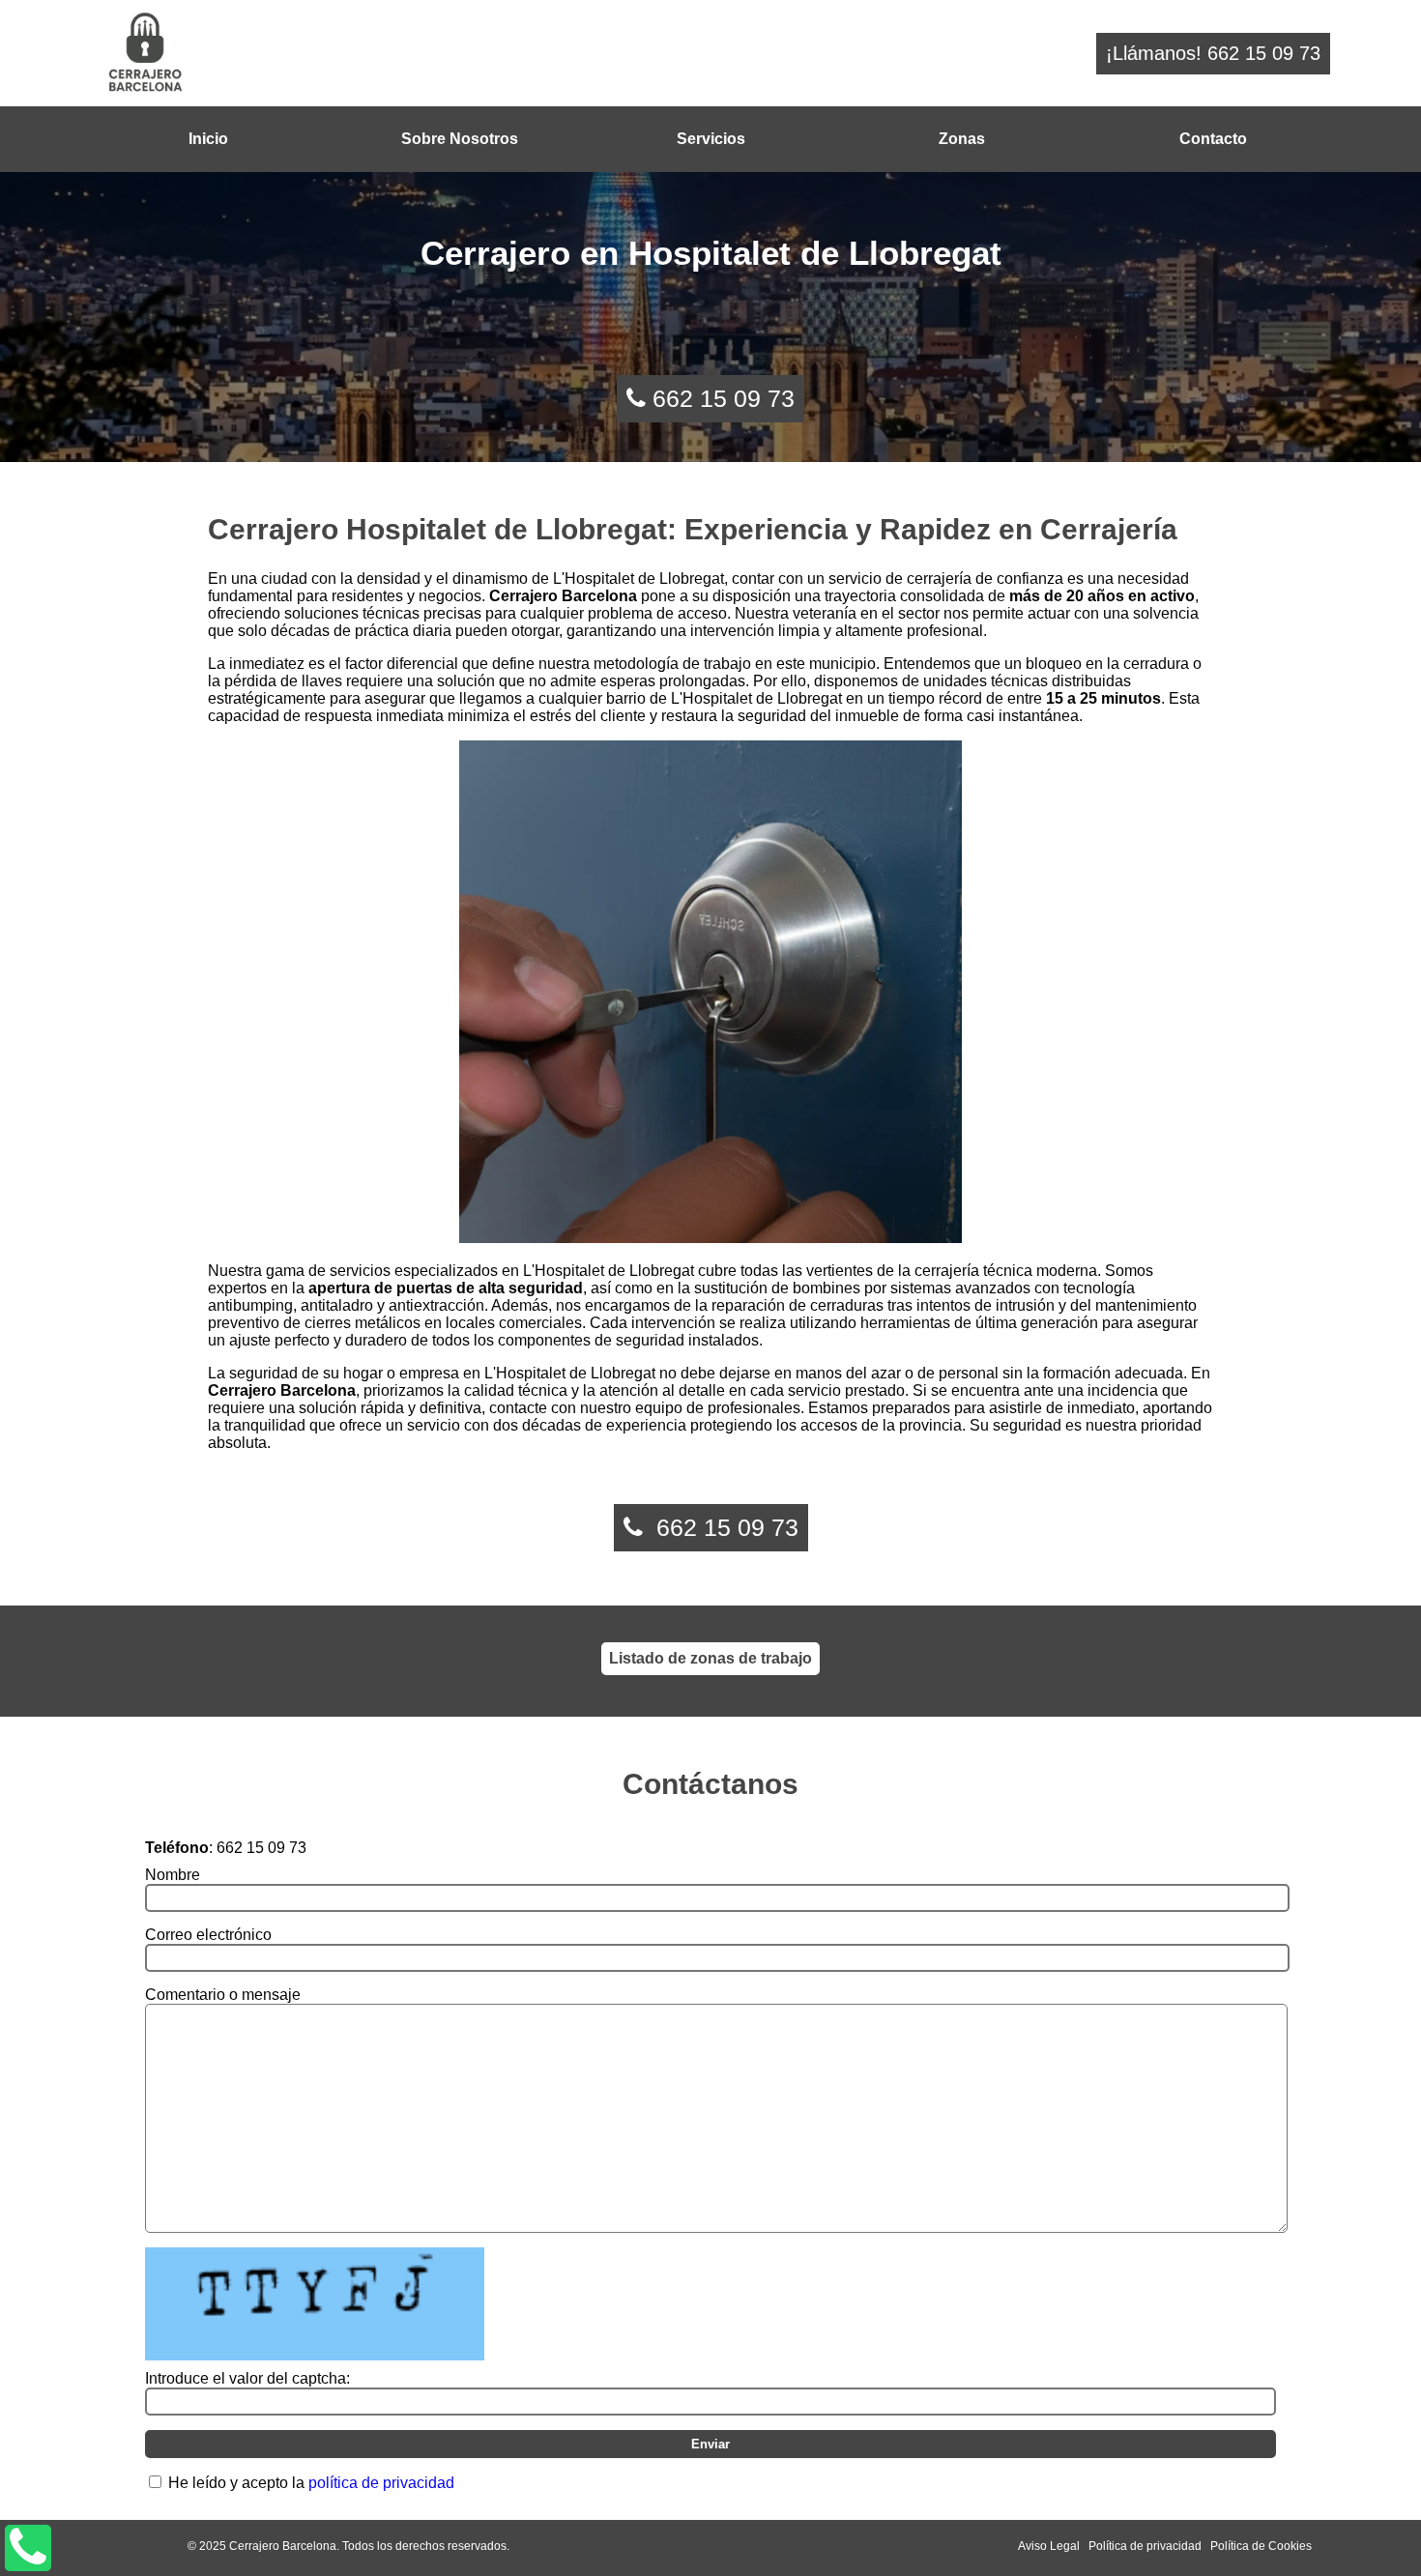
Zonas (962, 139)
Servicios (711, 139)
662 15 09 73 (724, 398)
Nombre (173, 1875)
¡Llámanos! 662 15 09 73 (1213, 53)
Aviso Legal (1049, 2546)
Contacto (1213, 139)
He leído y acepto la (311, 2483)
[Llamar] (28, 2548)
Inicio (208, 139)
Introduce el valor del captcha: (247, 2378)
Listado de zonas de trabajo (710, 1658)
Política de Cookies (1261, 2546)
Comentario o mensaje (223, 1995)
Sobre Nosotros (460, 139)
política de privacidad (381, 2483)
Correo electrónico (208, 1935)
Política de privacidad (1145, 2546)
